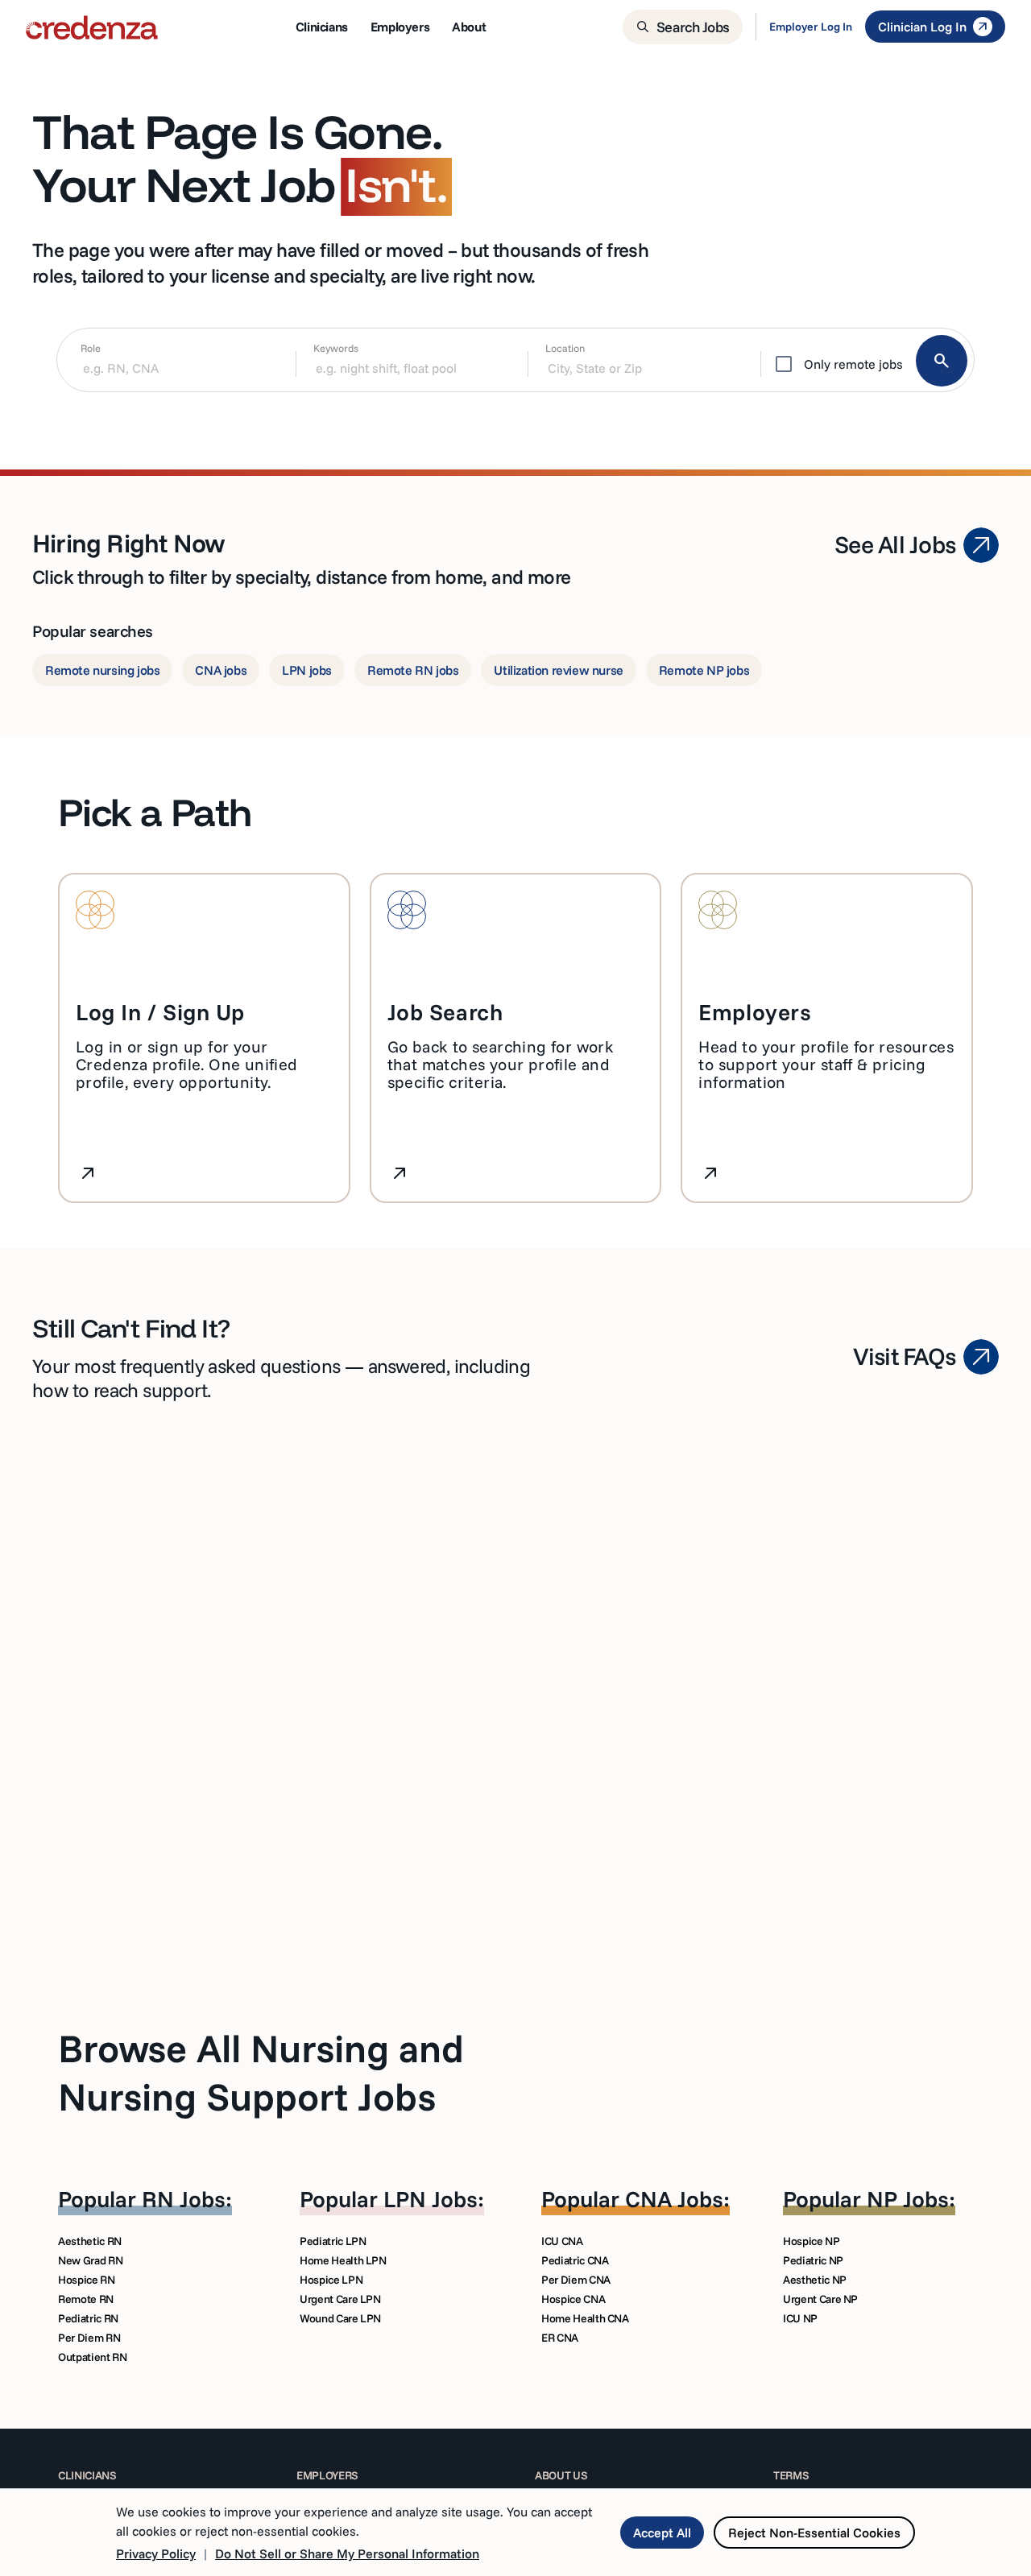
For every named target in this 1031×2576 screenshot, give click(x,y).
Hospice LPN (331, 2280)
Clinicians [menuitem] (322, 27)
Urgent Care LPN (340, 2299)
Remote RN (86, 2299)
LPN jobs (307, 670)
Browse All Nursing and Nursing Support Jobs (261, 2072)
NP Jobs (908, 2199)
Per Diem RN (89, 2338)
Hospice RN (87, 2280)
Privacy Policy (156, 2553)
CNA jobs (221, 670)
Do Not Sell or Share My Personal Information (347, 2553)
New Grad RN (90, 2260)
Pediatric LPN (333, 2241)
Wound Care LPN (340, 2318)
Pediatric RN (88, 2318)
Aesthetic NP (815, 2280)
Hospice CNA (573, 2299)
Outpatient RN (92, 2357)
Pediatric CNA (575, 2260)
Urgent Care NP (820, 2299)
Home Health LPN (343, 2260)
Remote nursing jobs (102, 670)
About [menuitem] (469, 27)
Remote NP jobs (704, 670)
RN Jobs (184, 2199)
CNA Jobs (674, 2199)
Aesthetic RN (90, 2241)
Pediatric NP (813, 2260)
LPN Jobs (431, 2199)
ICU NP (800, 2318)
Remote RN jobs (413, 670)
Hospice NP (812, 2241)
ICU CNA (562, 2241)
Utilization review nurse (558, 670)
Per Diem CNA (576, 2280)
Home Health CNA (585, 2318)
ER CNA (560, 2338)
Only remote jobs (853, 364)
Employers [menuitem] (400, 27)
